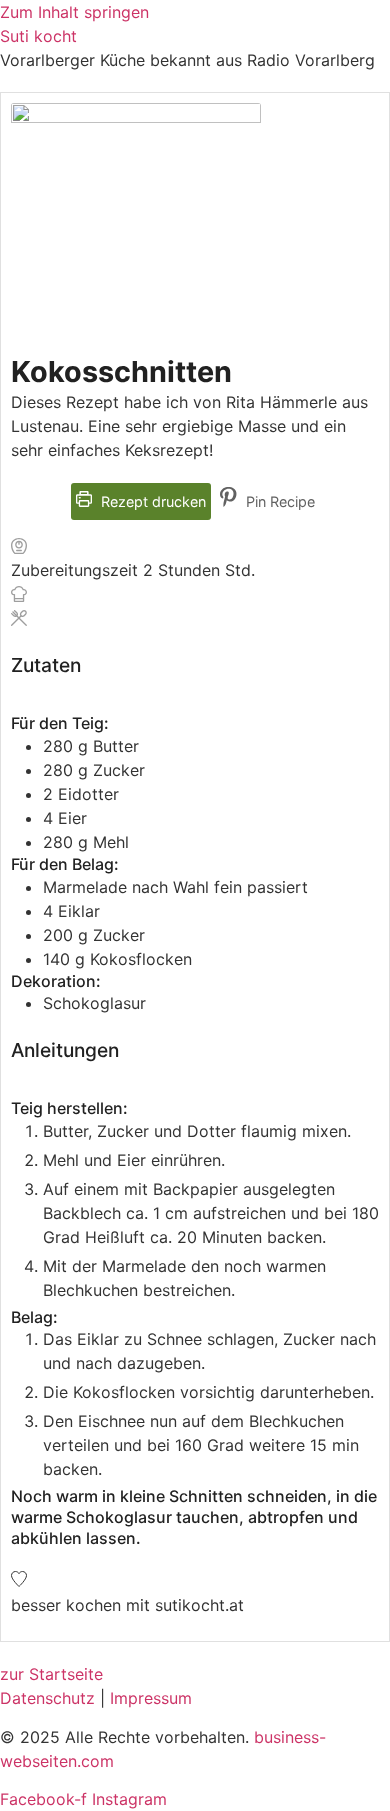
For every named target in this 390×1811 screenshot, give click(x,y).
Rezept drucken (151, 501)
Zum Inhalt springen (74, 12)
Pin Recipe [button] (278, 501)
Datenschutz (47, 1698)
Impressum (151, 1698)
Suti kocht (38, 36)
